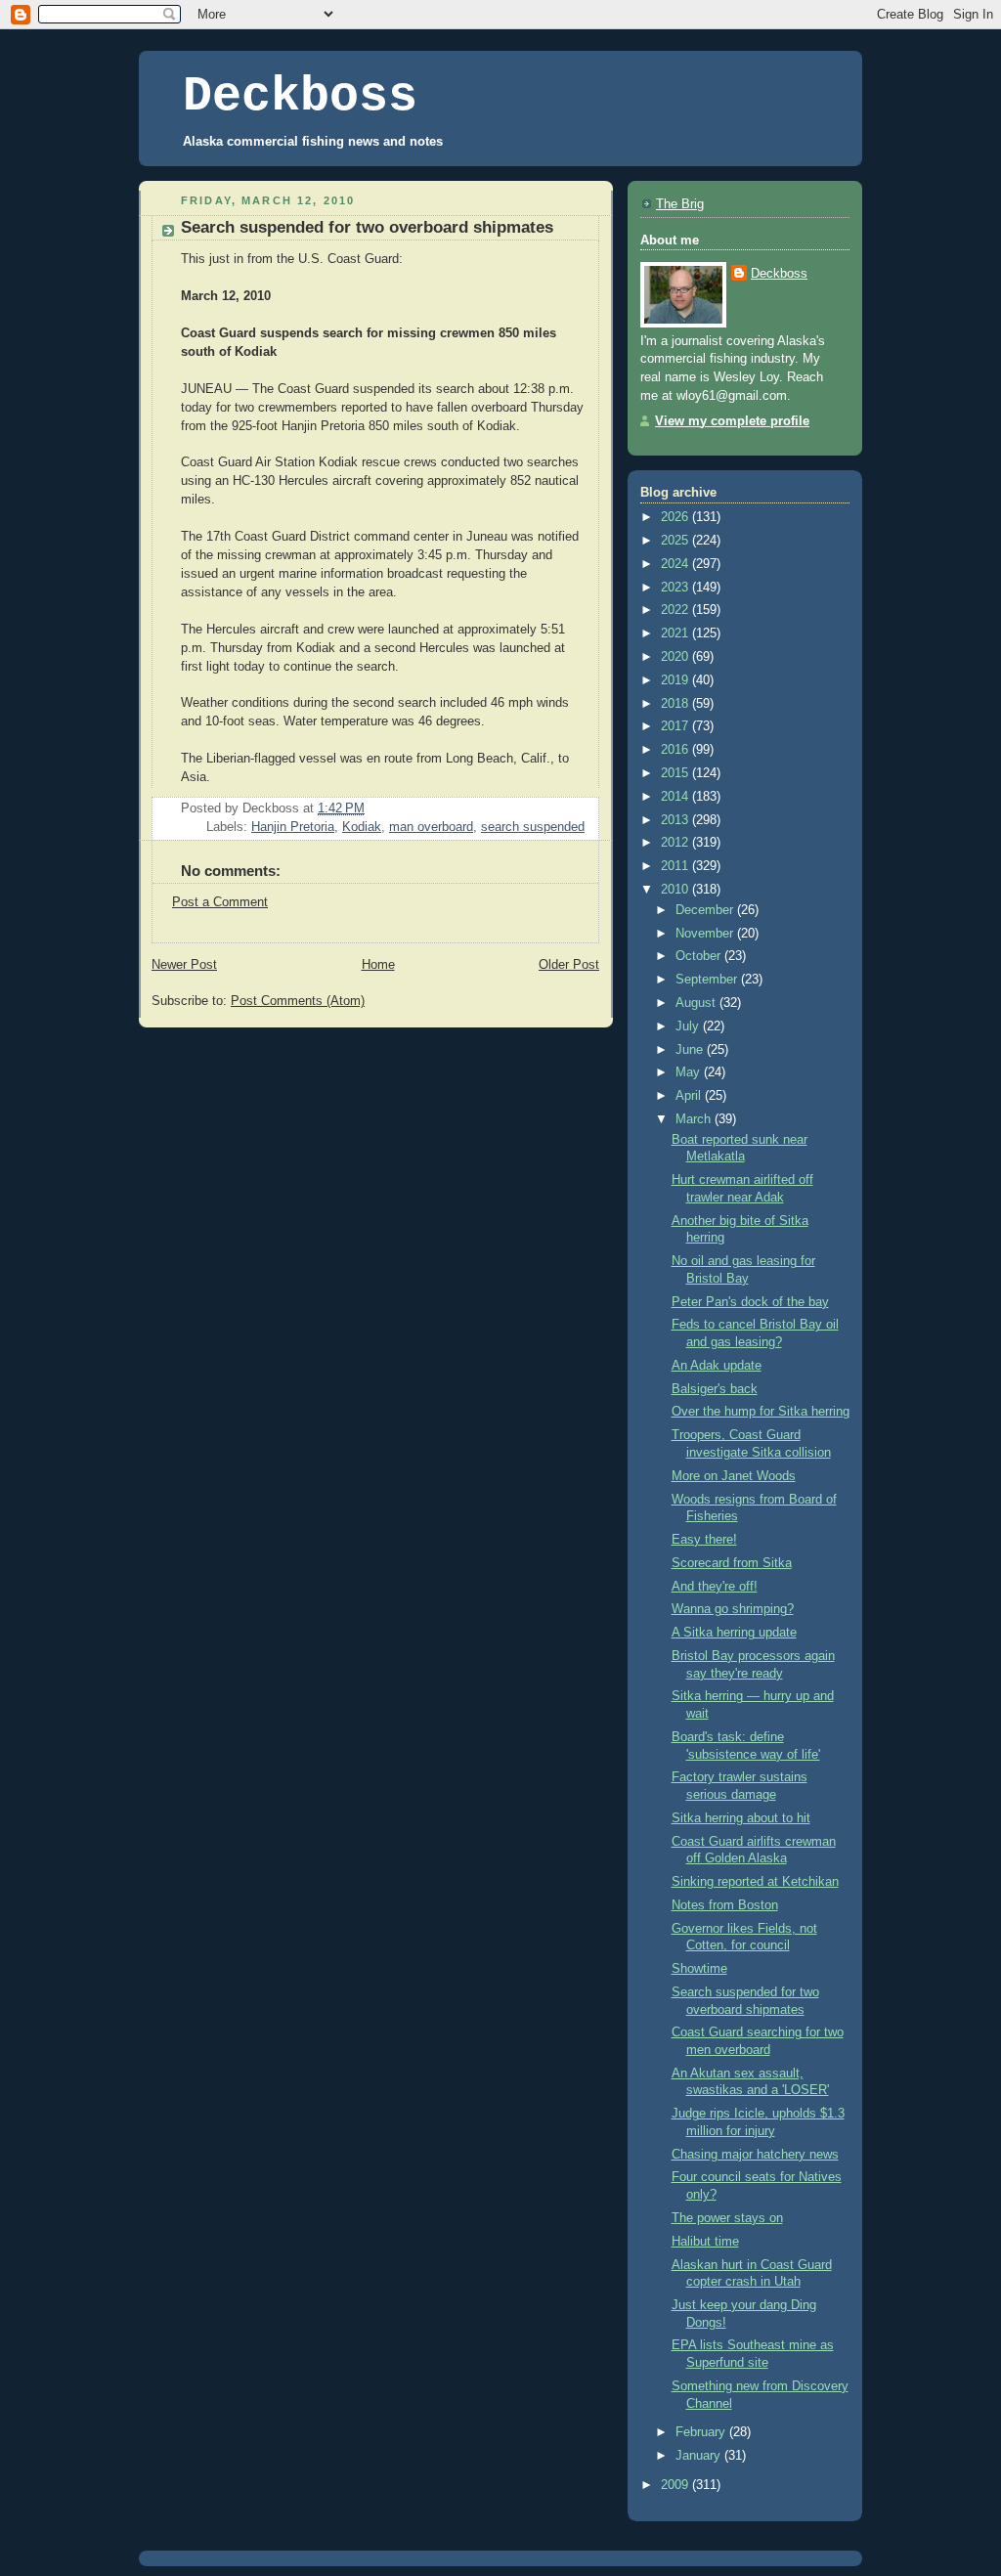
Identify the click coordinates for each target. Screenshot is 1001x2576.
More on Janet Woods (734, 1476)
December (706, 910)
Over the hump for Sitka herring (761, 1412)
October (700, 956)
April (690, 1096)
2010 (676, 890)
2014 (676, 797)
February (702, 2432)
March (695, 1119)
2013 (676, 820)
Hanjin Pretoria (293, 827)
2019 (676, 680)
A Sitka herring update (734, 1633)
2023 (676, 588)
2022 (676, 610)
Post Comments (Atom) (298, 1001)
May (690, 1072)
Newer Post (184, 965)
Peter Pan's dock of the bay (750, 1302)
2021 (676, 633)
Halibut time (705, 2242)
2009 (676, 2485)
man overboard (431, 827)
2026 (676, 517)
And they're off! (715, 1587)
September (708, 980)
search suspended (533, 827)
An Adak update (717, 1366)
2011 (676, 866)
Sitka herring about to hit (741, 1818)
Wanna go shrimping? (733, 1609)
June (691, 1050)
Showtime (699, 1969)
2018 (676, 704)
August (697, 1003)
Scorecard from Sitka (732, 1563)
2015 (676, 773)
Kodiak (362, 827)
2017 (676, 726)
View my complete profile (732, 421)
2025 (676, 541)
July (689, 1026)
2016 (676, 750)
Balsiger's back (715, 1389)
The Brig (680, 204)
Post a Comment (220, 902)
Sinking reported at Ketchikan (755, 1882)
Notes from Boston (725, 1905)
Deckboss (300, 96)
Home (378, 965)
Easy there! (704, 1540)
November (706, 934)
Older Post (569, 965)
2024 (676, 564)
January (700, 2456)
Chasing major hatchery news (755, 2155)
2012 (676, 843)
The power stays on (727, 2218)
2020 (676, 657)
